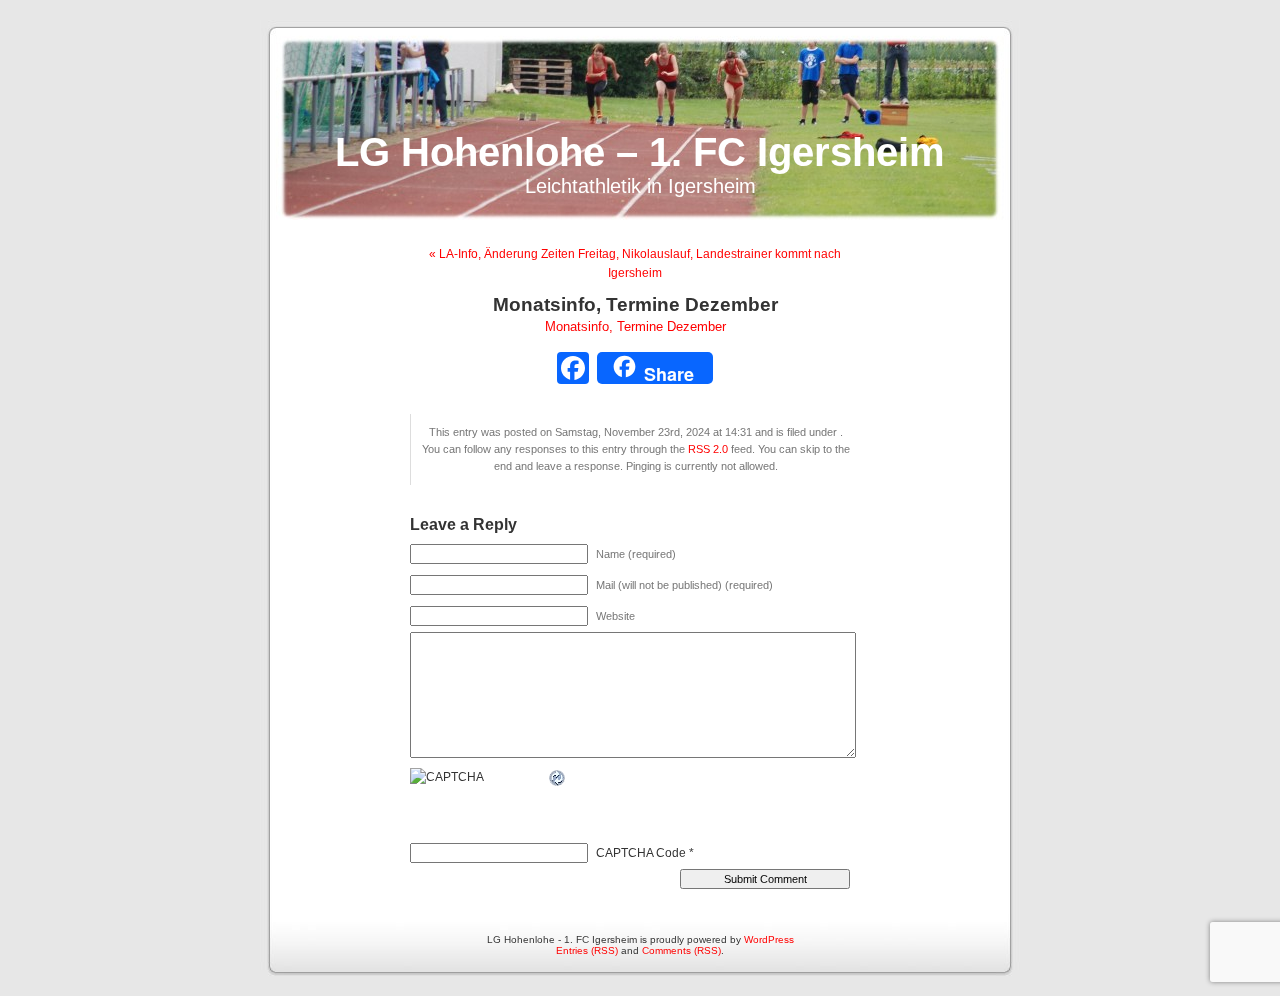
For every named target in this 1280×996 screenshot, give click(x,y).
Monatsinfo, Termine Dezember (635, 327)
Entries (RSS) (587, 950)
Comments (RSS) (681, 950)
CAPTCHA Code (641, 853)
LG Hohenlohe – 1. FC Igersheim (640, 152)
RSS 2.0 (708, 449)
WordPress (769, 939)
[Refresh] (558, 778)
